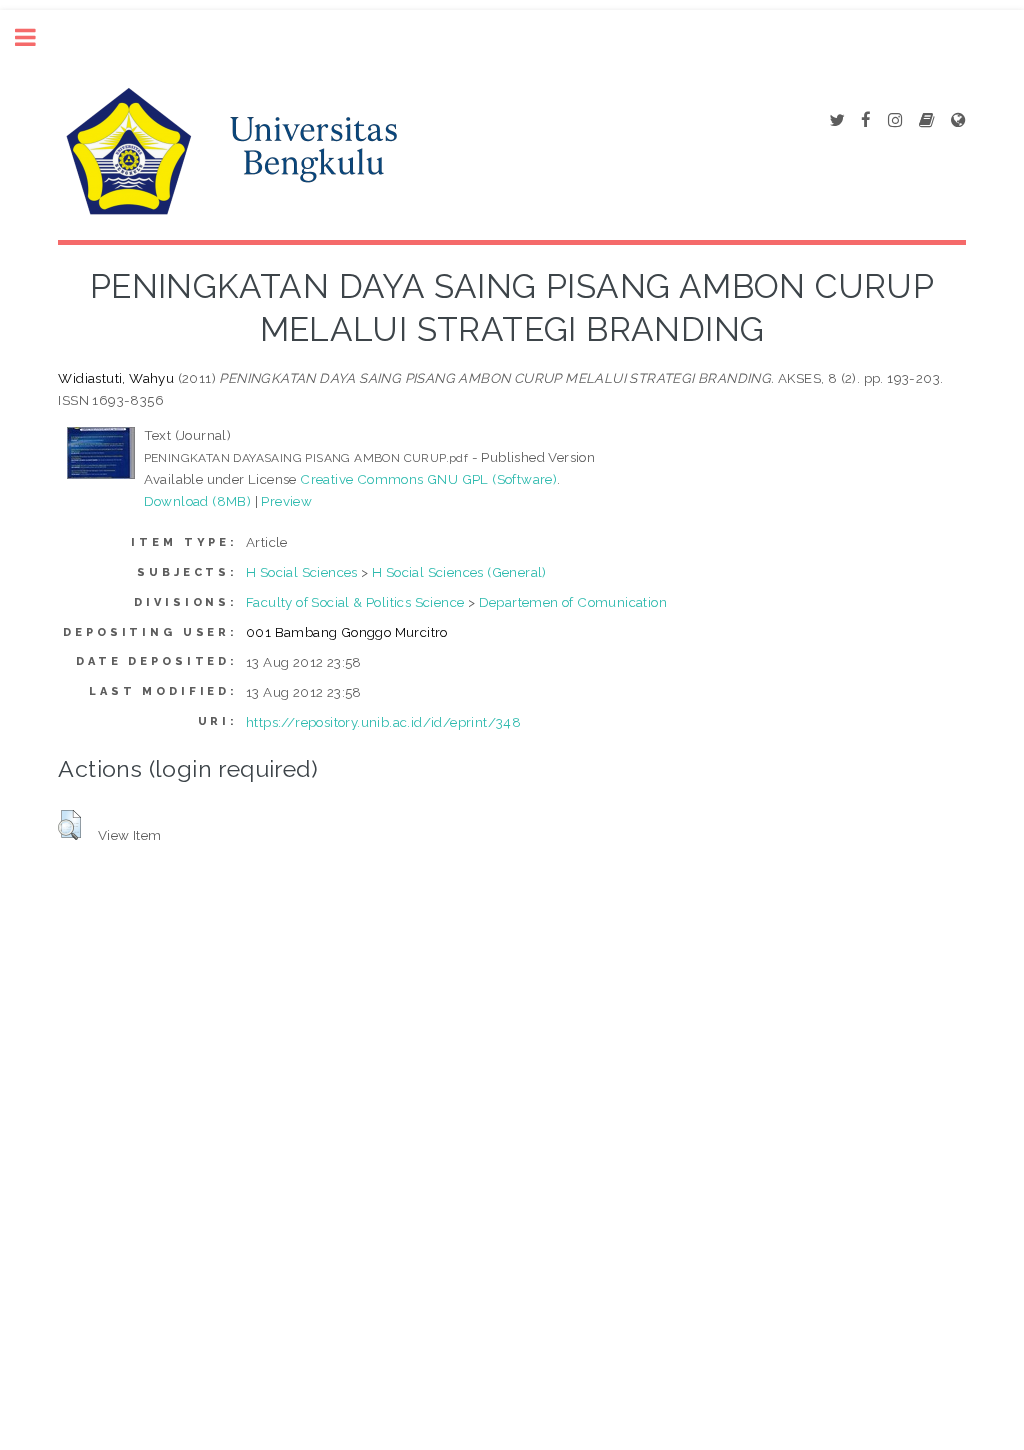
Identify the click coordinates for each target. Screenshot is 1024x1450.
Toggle (36, 37)
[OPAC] (926, 121)
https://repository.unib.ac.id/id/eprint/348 (383, 722)
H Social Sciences (302, 572)
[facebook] (866, 121)
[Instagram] (895, 121)
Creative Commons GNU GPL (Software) (428, 479)
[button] (69, 825)
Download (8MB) (198, 501)
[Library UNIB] (958, 121)
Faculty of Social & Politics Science (355, 602)
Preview (286, 501)
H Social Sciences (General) (459, 572)
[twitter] (836, 121)
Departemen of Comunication (573, 602)
